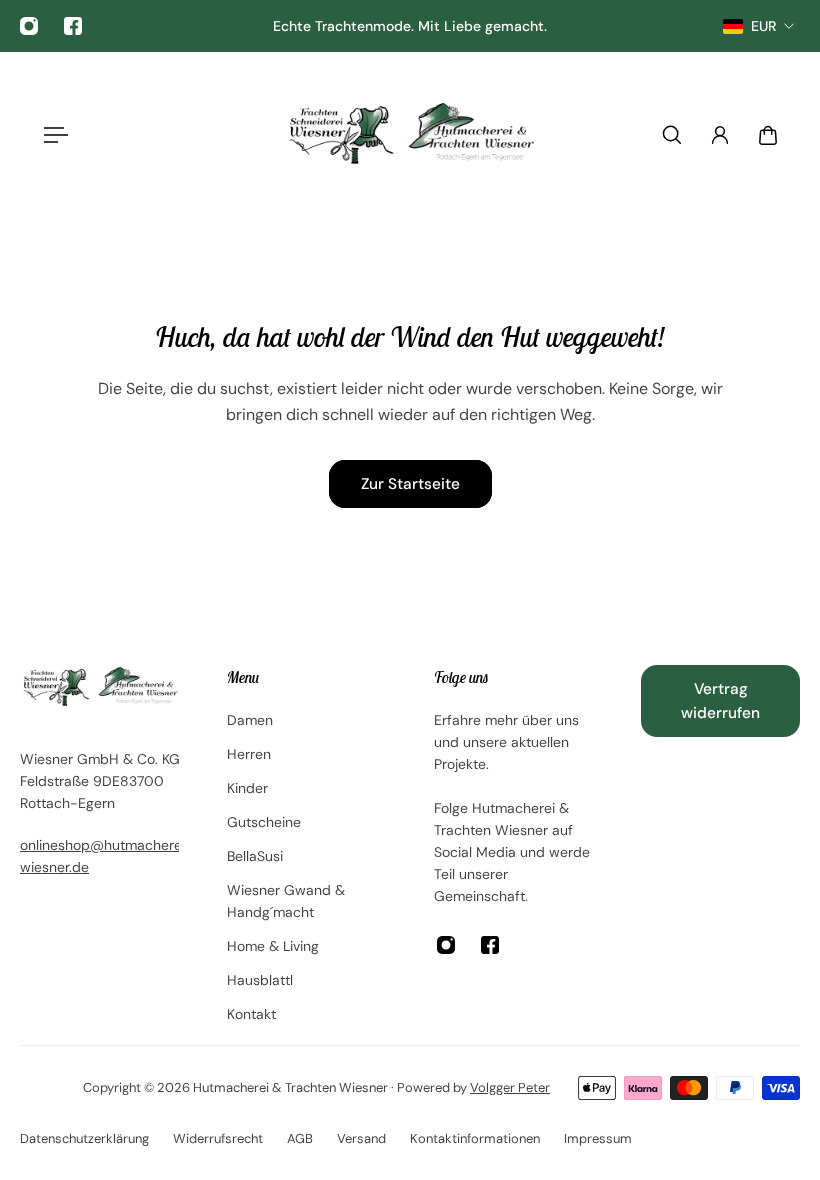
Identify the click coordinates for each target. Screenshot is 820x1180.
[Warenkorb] (768, 135)
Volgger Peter (510, 1087)
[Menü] (52, 135)
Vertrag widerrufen (720, 701)
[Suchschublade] (672, 135)
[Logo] (410, 134)
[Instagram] (29, 26)
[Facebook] (73, 26)
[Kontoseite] (720, 135)
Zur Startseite (410, 484)
